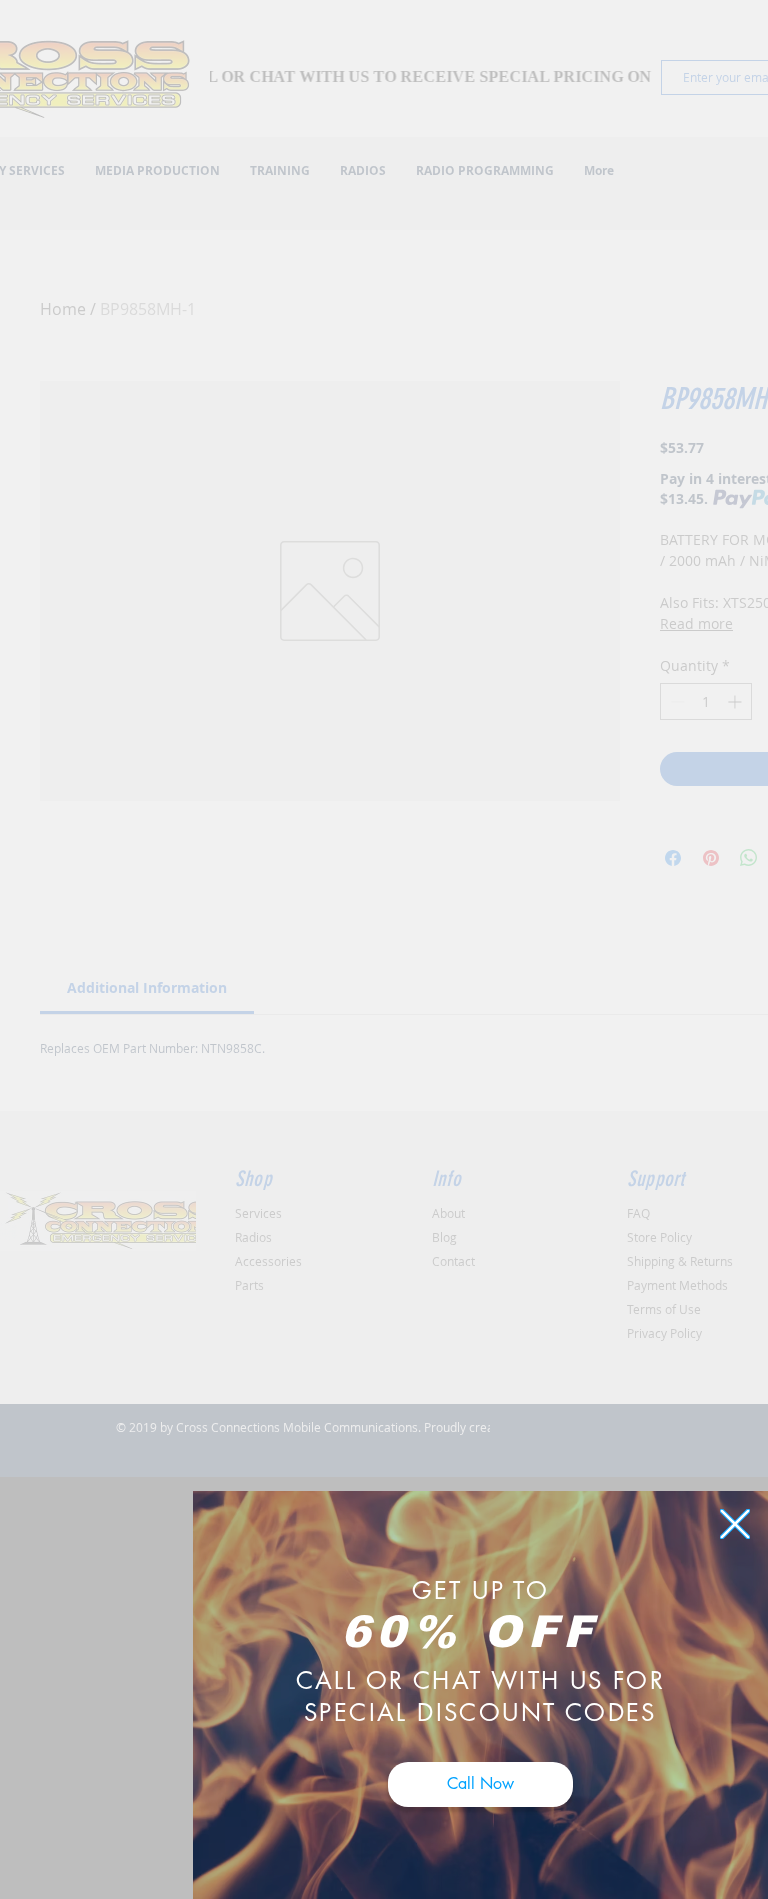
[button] (735, 1524)
